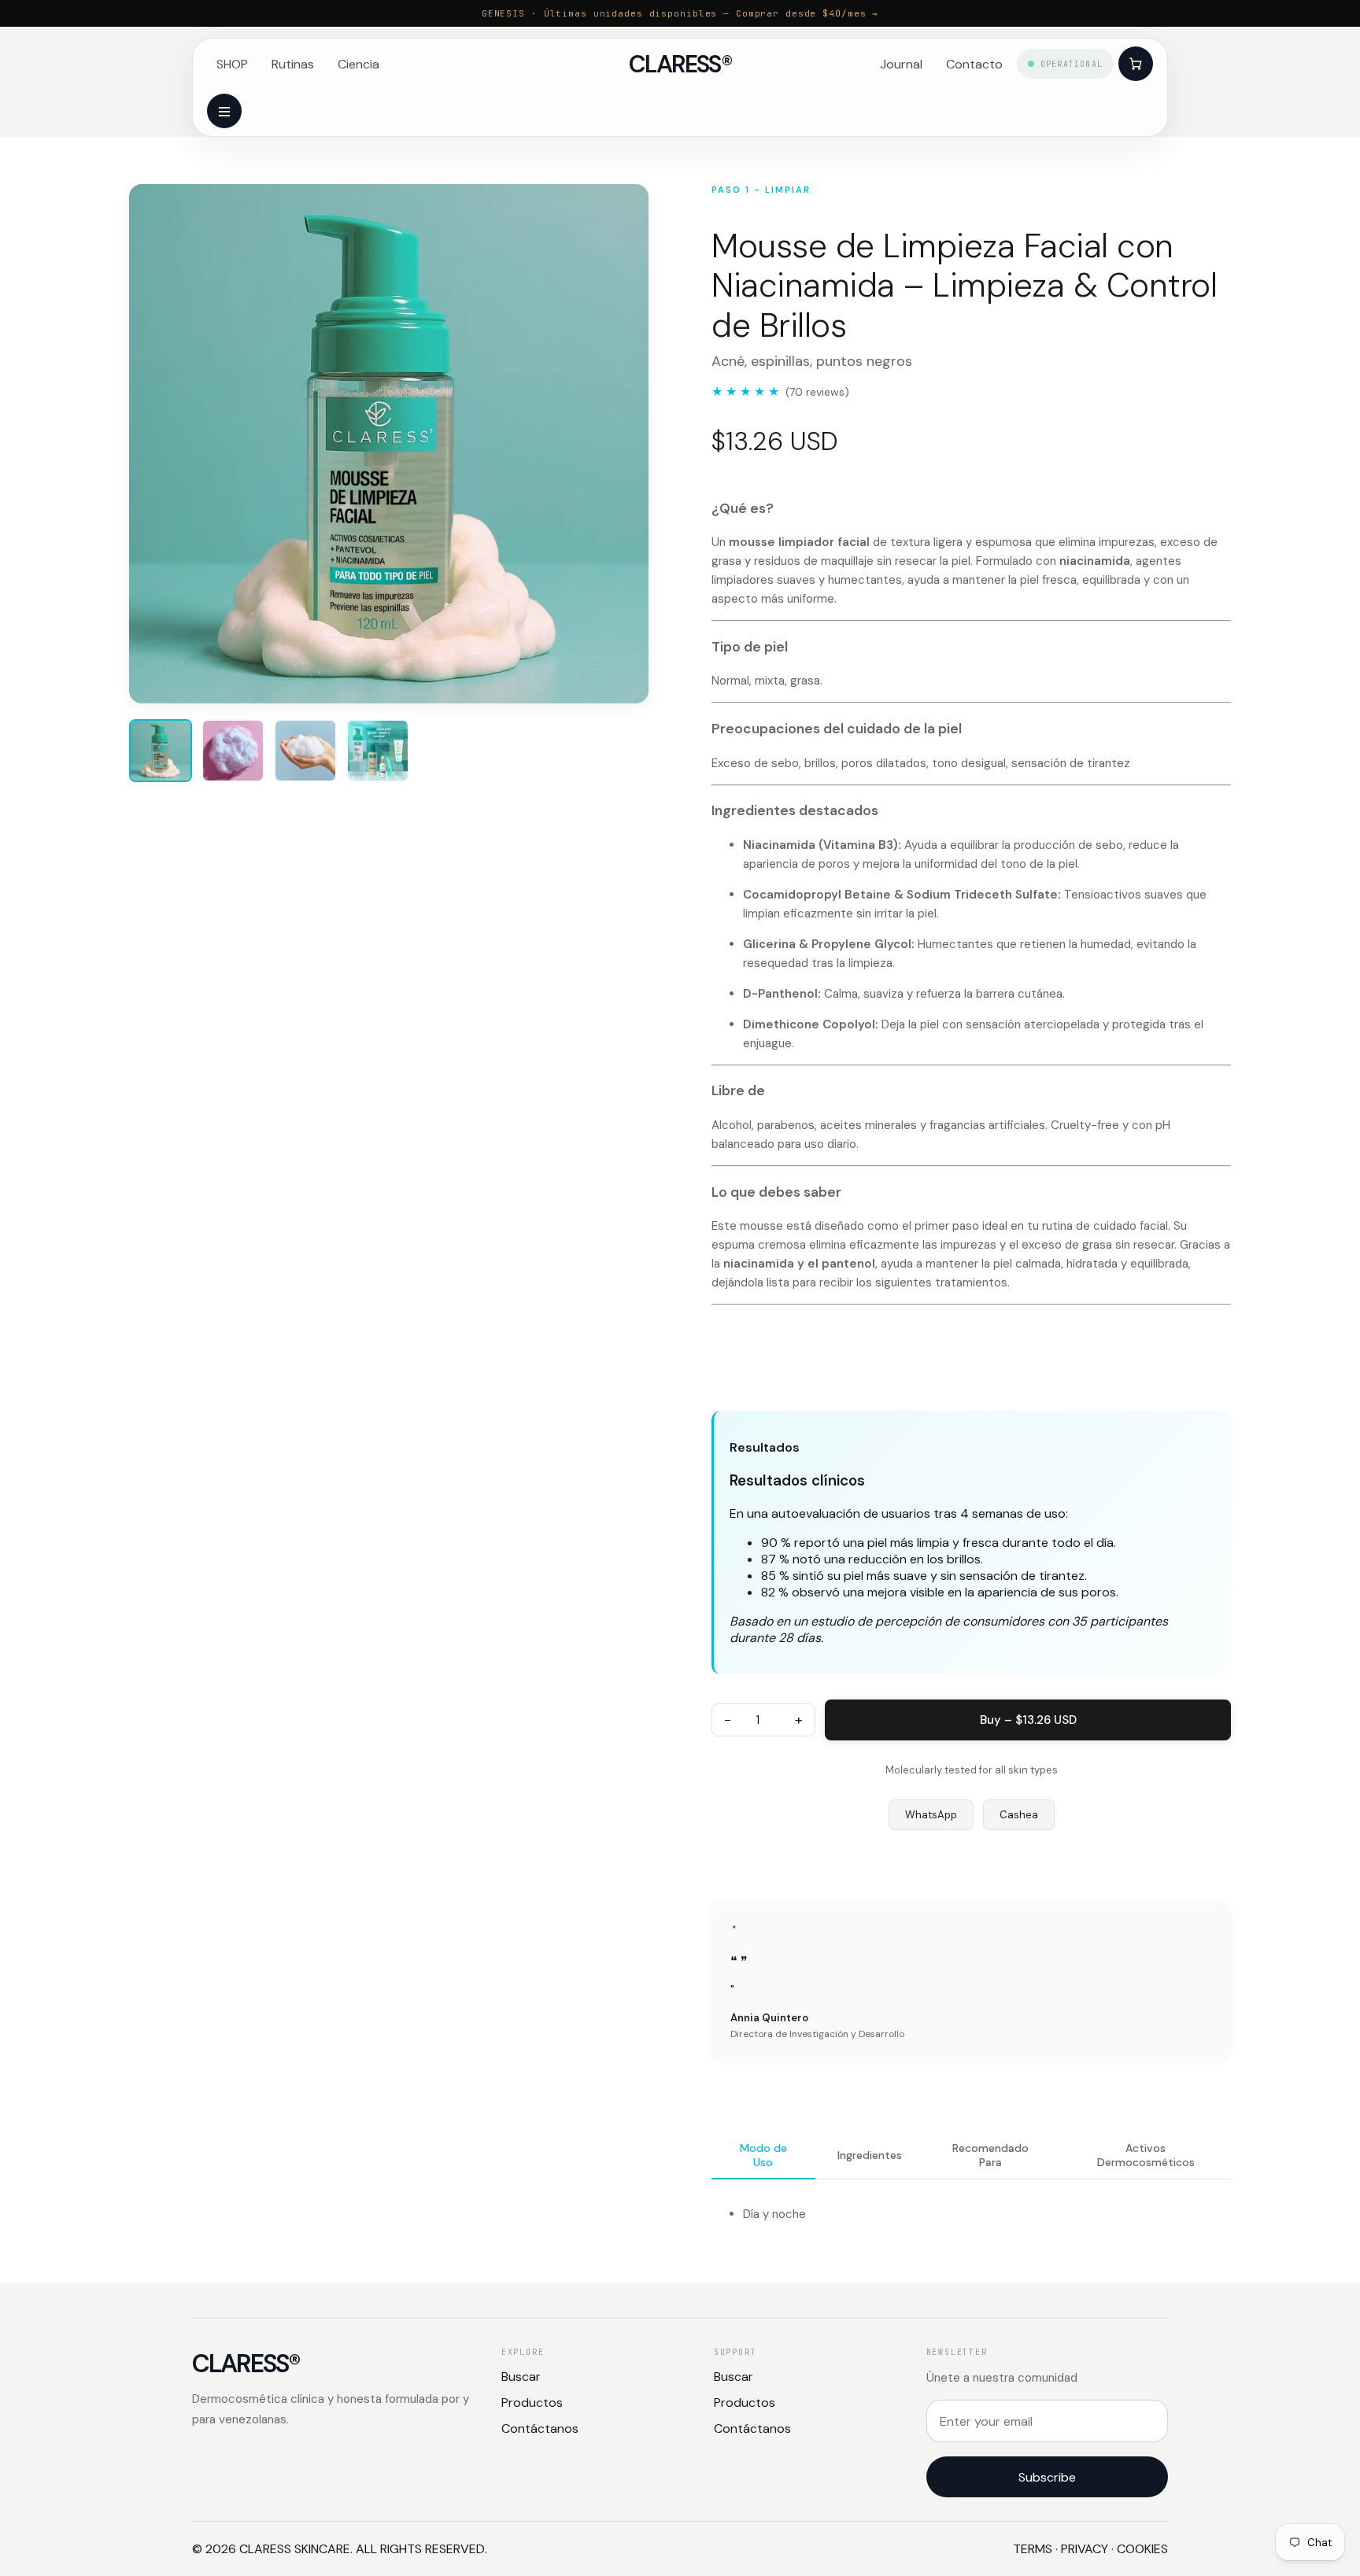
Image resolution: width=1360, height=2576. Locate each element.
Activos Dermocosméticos (1146, 2155)
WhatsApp (931, 1815)
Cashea (1019, 1815)
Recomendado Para (990, 2155)
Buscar (521, 2377)
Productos (532, 2403)
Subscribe (1047, 2477)
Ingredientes (870, 2155)
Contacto (974, 64)
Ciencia (358, 64)
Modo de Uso (763, 2155)
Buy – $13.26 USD (1028, 1720)
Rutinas (293, 64)
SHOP (232, 64)
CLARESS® (680, 64)
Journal (901, 64)
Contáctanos (540, 2428)
